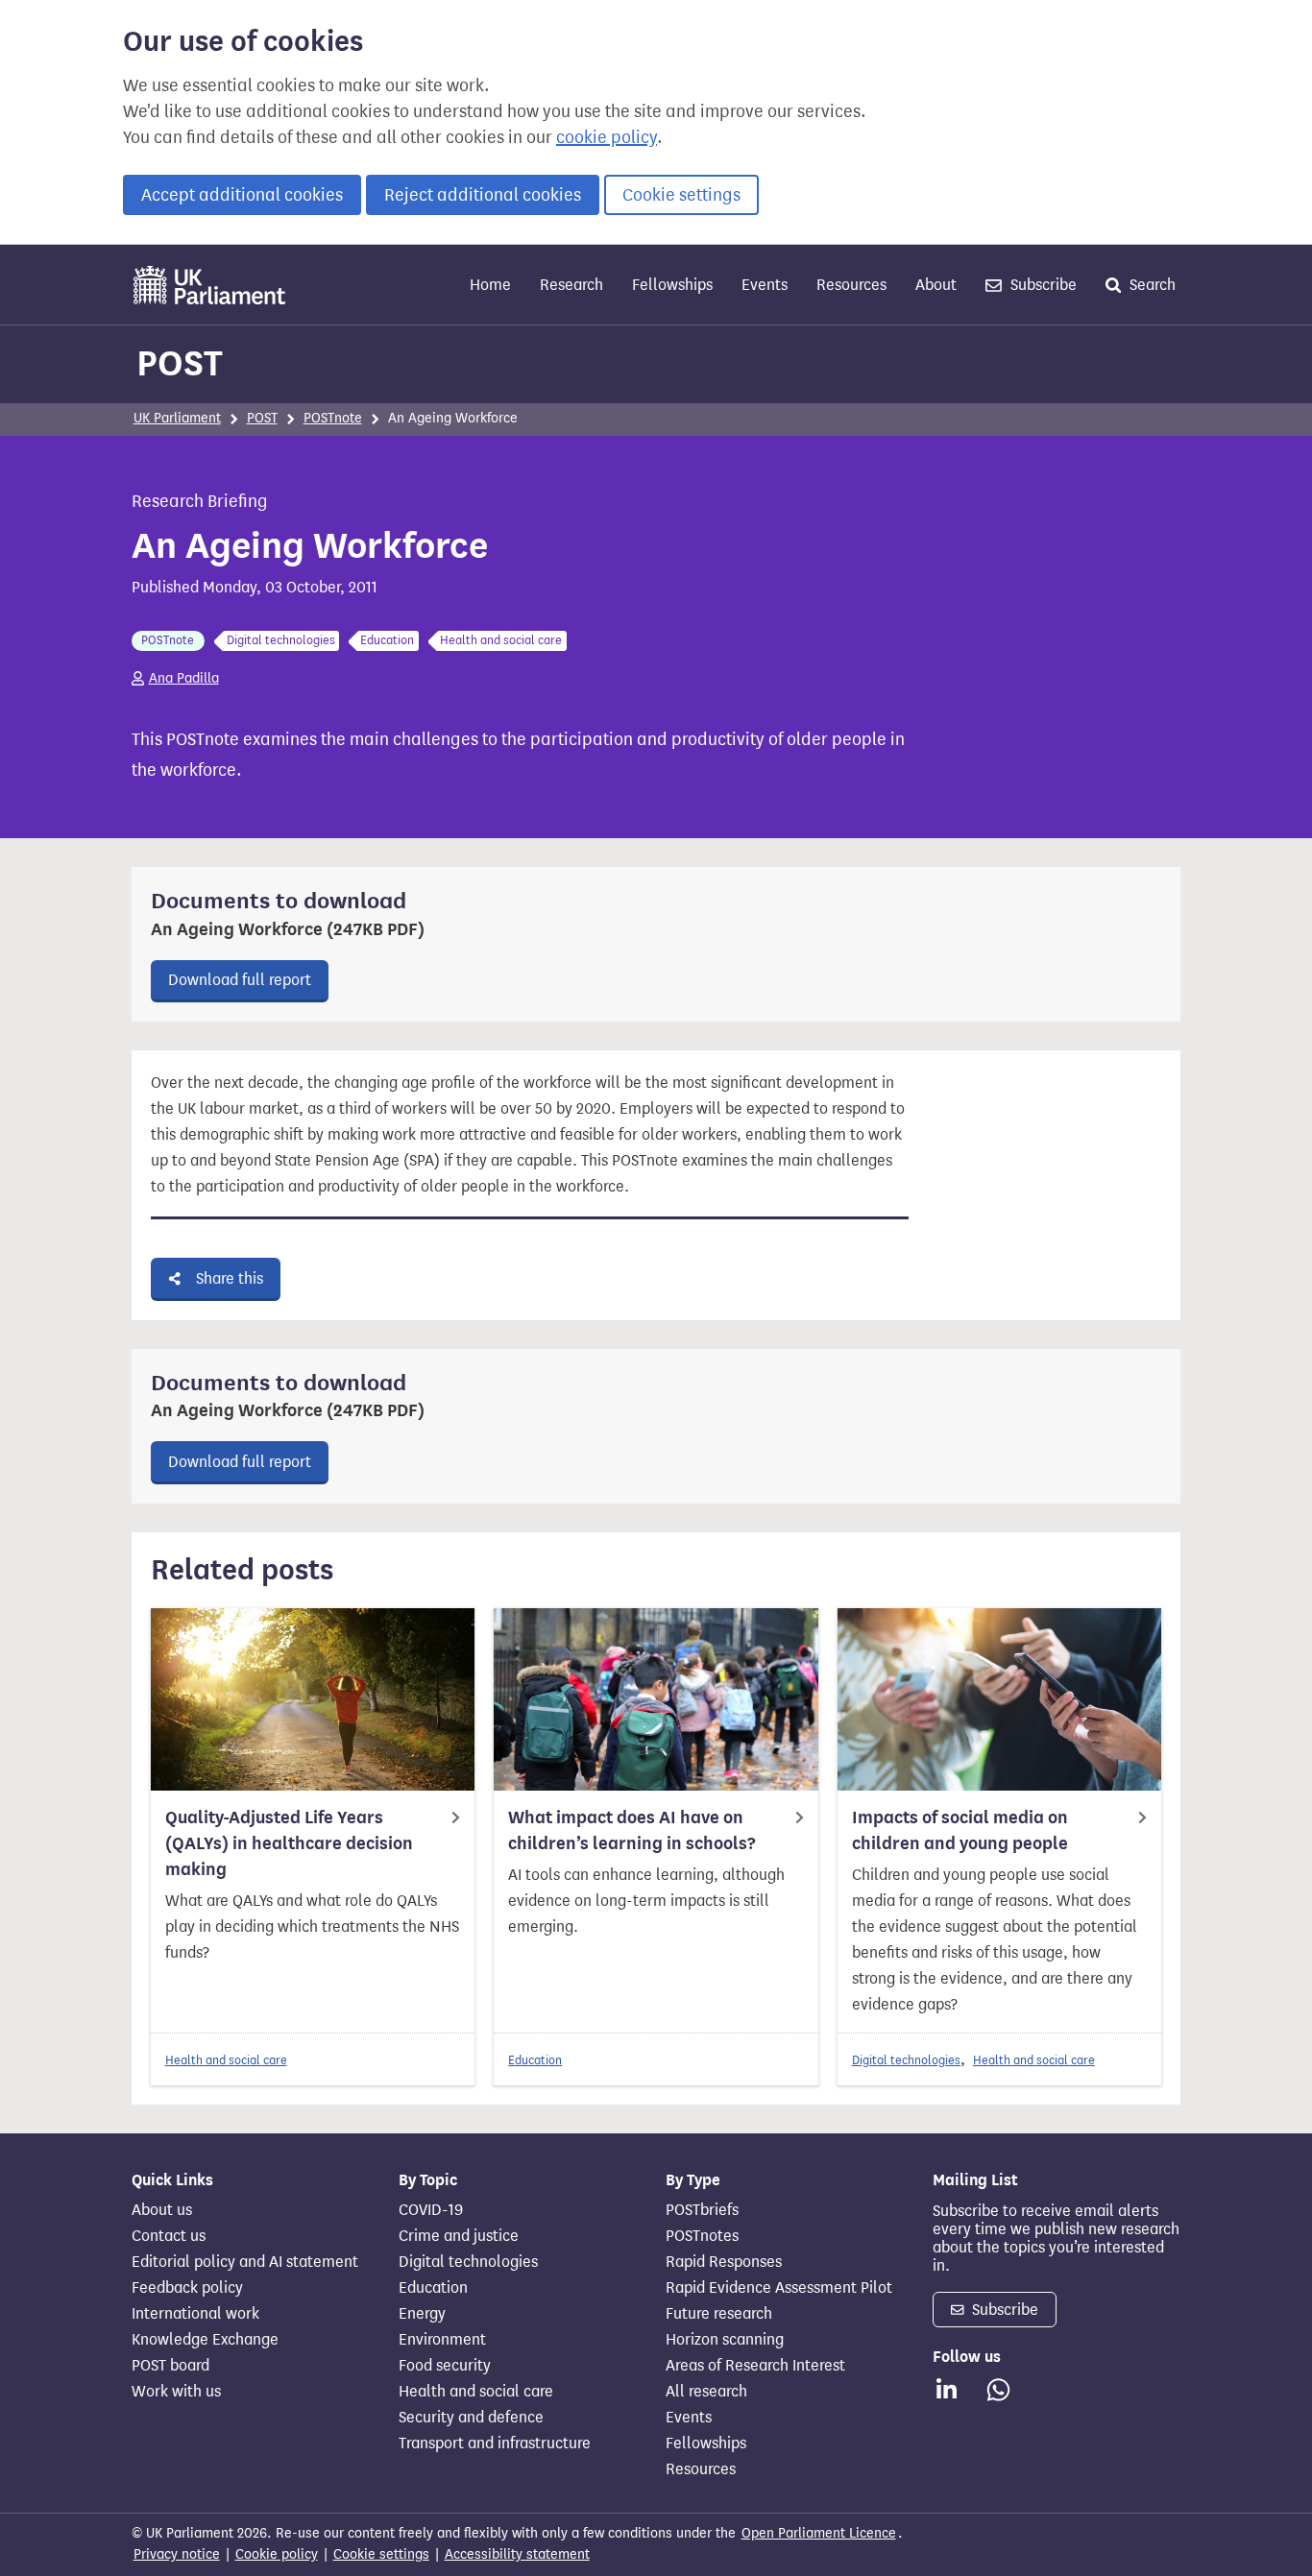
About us (162, 2210)
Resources (851, 285)
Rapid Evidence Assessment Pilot (779, 2288)
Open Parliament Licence (819, 2533)
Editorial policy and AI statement (245, 2262)
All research (706, 2392)
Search (1151, 285)
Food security (445, 2366)
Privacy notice (177, 2554)
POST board (170, 2366)
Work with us (176, 2392)
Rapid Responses (724, 2262)
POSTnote (333, 418)
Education (535, 2060)
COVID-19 (431, 2210)
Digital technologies (906, 2060)
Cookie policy (277, 2554)
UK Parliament (177, 418)
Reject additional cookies (483, 195)
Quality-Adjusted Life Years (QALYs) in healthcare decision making (289, 1843)
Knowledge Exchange (205, 2340)
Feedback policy (187, 2288)
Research (571, 285)
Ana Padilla (184, 678)
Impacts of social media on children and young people (960, 1830)
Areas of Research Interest (755, 2366)
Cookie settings (681, 195)
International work (195, 2314)
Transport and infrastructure (495, 2444)
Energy (422, 2314)
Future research (719, 2314)
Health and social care (226, 2060)
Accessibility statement (517, 2554)
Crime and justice (459, 2236)
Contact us (169, 2236)
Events (765, 285)
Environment (442, 2340)
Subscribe (1042, 285)
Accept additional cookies (242, 195)
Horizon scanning (725, 2340)
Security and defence (471, 2418)
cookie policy (607, 137)
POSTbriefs (702, 2210)
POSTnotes (702, 2236)
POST (180, 363)
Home (490, 285)
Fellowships (672, 285)
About (936, 285)
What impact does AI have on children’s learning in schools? (632, 1830)
